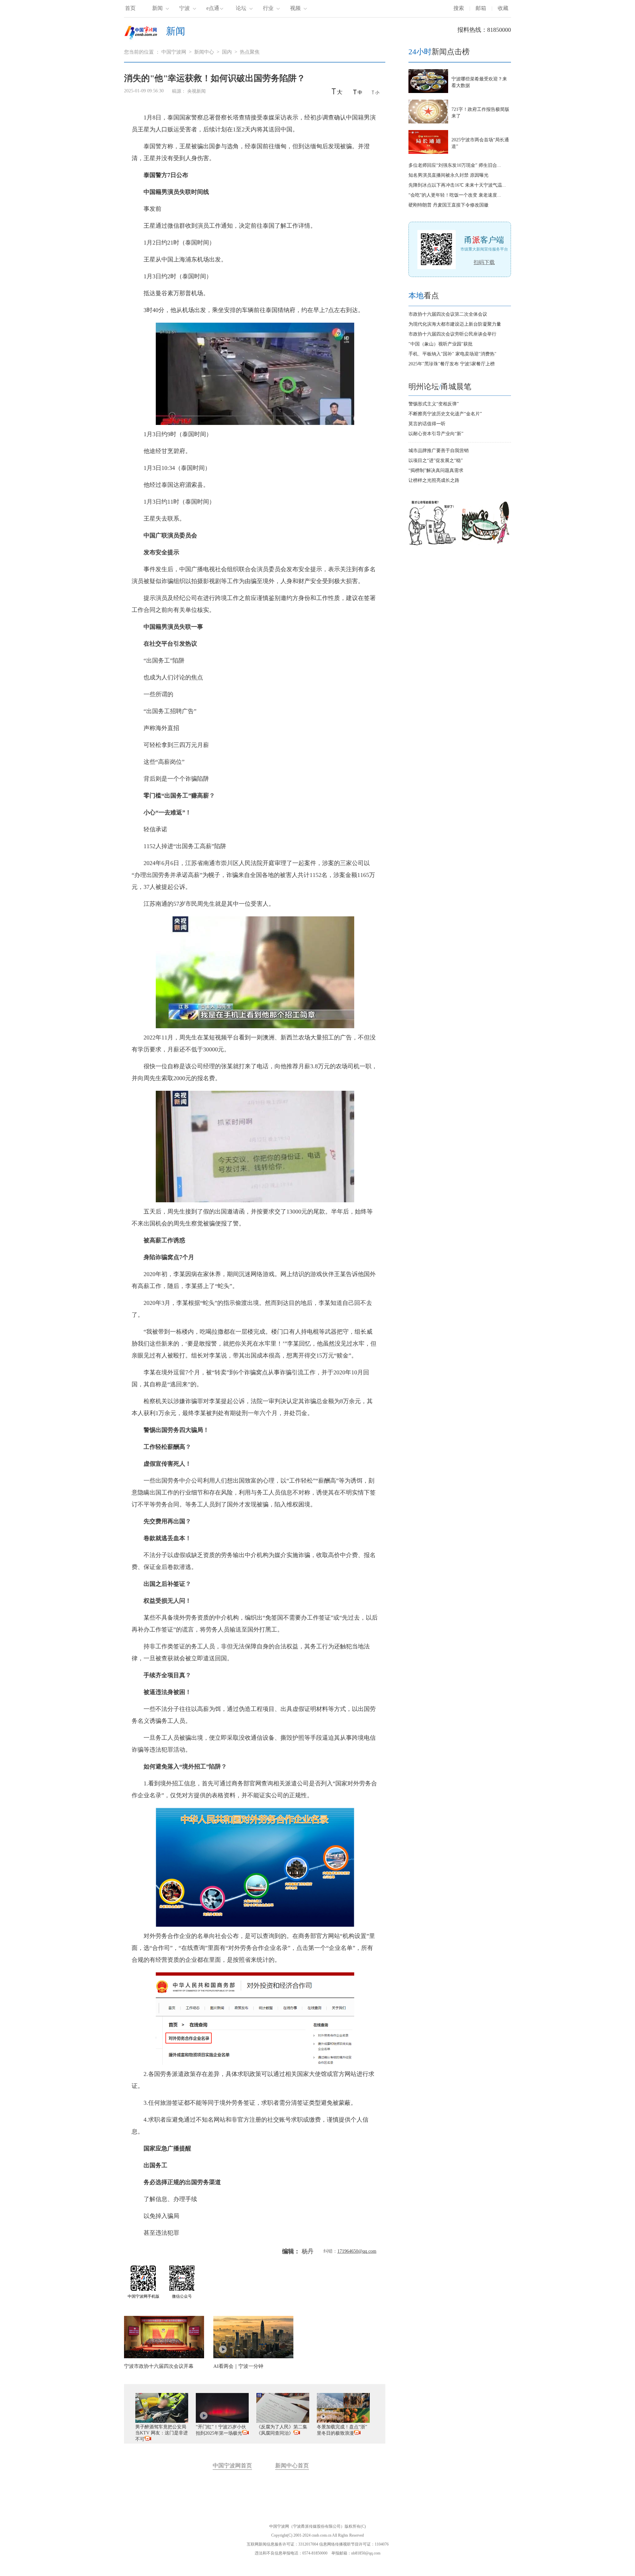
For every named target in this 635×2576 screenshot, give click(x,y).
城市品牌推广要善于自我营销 (439, 451)
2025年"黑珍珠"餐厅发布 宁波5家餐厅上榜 (452, 364)
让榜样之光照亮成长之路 (434, 480)
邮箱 (481, 8)
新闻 (157, 8)
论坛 (241, 8)
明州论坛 (424, 387)
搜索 (459, 8)
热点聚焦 (250, 52)
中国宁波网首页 (232, 2466)
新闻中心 (204, 52)
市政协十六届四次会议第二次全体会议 (448, 314)
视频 (295, 8)
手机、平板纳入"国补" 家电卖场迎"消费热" (452, 354)
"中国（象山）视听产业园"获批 (441, 344)
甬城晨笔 (456, 387)
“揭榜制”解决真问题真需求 (436, 470)
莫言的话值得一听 (427, 424)
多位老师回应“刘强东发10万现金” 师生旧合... (455, 165)
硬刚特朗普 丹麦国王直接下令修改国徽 (448, 205)
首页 (130, 8)
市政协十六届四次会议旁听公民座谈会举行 (452, 334)
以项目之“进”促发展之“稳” (436, 460)
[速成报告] (433, 546)
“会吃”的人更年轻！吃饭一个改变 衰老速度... (455, 195)
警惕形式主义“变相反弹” (434, 404)
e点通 (213, 8)
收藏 (503, 8)
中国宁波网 (174, 52)
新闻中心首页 (292, 2466)
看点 (424, 296)
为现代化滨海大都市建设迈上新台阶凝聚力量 (455, 324)
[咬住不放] (487, 546)
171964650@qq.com (357, 2251)
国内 (227, 52)
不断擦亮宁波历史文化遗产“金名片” (445, 414)
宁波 (185, 8)
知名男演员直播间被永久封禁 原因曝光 (448, 175)
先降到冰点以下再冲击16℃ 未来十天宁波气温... (457, 185)
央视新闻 (197, 91)
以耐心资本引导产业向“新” (436, 434)
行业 (268, 8)
